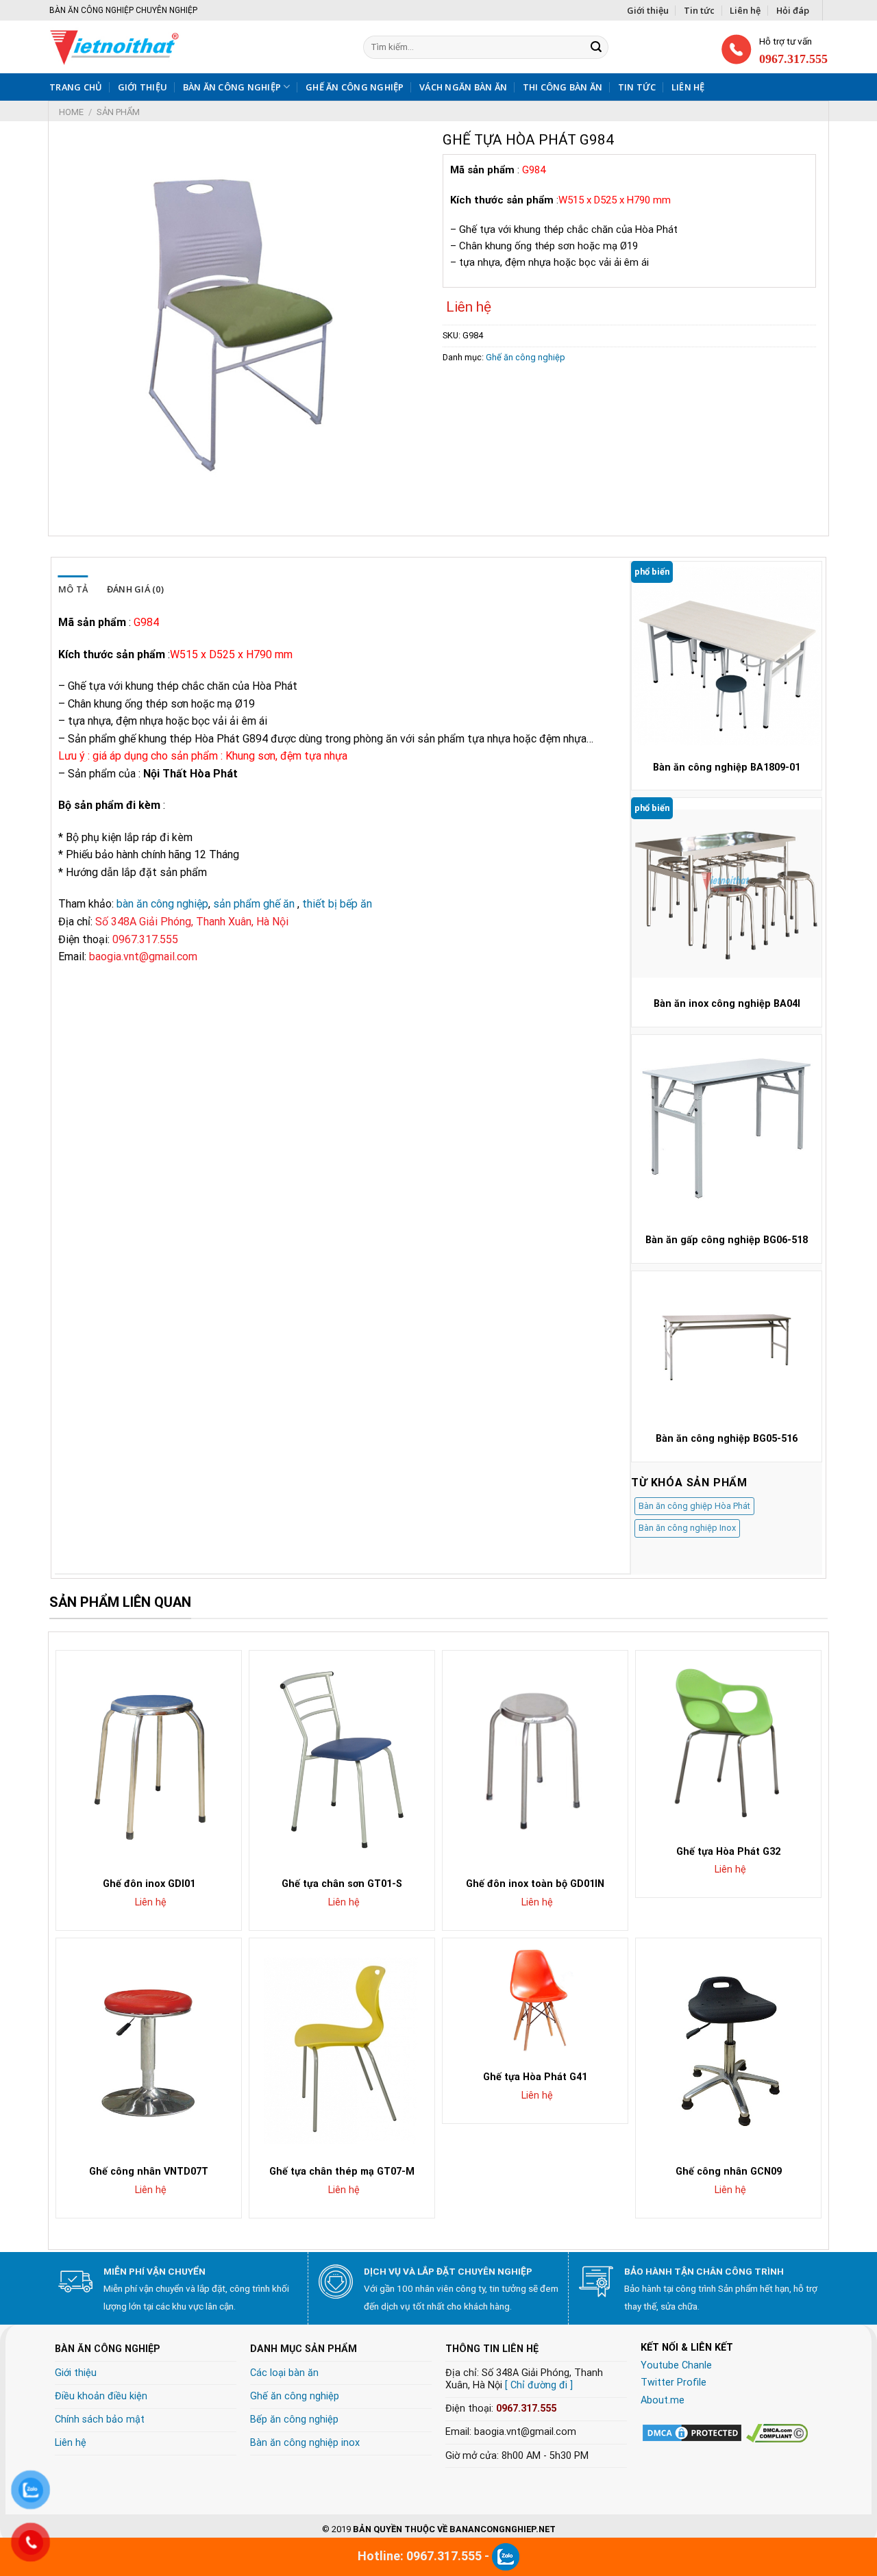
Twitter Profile (674, 2383)
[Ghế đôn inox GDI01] (149, 1760)
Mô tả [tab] (73, 589)
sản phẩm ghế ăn (254, 904)
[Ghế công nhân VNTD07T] (149, 2047)
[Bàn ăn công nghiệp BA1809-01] (727, 656)
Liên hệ (745, 10)
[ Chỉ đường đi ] (539, 2385)
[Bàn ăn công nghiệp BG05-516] (727, 1347)
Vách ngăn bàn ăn (463, 87)
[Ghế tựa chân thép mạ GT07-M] (342, 2047)
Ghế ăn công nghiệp (355, 87)
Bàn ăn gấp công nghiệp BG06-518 (727, 1240)
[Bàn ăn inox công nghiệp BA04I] (727, 893)
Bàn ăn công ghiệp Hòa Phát (694, 1506)
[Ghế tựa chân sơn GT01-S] (342, 1760)
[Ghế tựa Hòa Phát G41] (535, 2000)
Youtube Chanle (676, 2365)
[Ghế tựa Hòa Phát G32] (728, 1743)
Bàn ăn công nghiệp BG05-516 (727, 1439)
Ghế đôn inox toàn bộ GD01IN (535, 1884)
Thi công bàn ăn (563, 87)
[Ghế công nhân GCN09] (728, 2047)
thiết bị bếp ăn (337, 904)
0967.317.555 (526, 2409)
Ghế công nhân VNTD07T (149, 2172)
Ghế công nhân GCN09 (729, 2172)
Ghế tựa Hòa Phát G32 (728, 1852)
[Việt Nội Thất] (162, 47)
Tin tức (699, 10)
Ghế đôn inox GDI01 (149, 1884)
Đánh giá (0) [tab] (135, 589)
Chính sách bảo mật (100, 2419)
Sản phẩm (118, 112)
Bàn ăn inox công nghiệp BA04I (727, 1004)
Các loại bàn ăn (284, 2373)
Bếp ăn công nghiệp (294, 2419)
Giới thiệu (648, 10)
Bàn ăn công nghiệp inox (305, 2443)
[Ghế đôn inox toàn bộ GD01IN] (535, 1760)
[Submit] (596, 47)
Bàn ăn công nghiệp (232, 87)
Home (71, 112)
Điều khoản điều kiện (101, 2396)
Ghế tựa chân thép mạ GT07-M (342, 2172)
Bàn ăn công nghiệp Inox (687, 1528)
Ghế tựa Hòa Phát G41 (535, 2077)
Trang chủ (76, 87)
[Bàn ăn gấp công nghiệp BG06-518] (727, 1130)
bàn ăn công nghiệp (162, 904)
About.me (663, 2400)
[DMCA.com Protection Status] (692, 2433)
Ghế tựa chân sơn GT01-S (342, 1884)
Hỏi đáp (793, 10)
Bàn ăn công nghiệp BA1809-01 (727, 767)
